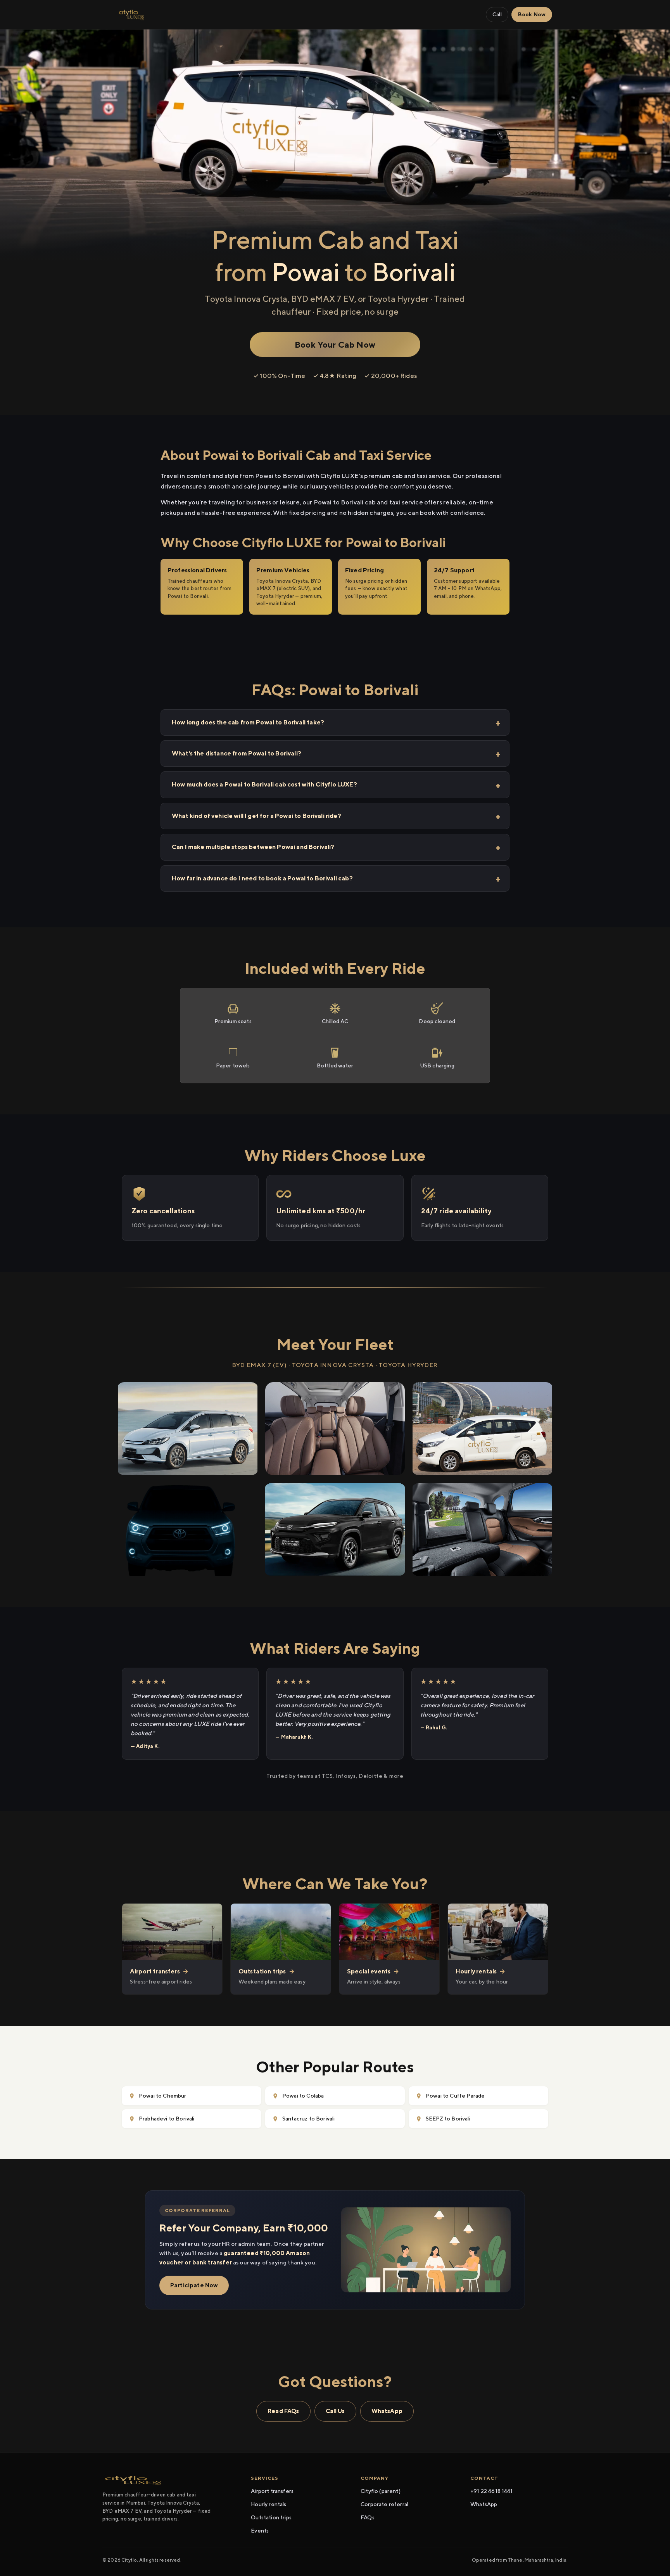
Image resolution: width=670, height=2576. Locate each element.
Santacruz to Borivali (308, 2119)
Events (260, 2531)
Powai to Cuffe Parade (455, 2096)
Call (497, 14)
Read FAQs (283, 2411)
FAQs (368, 2517)
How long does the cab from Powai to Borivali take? (248, 722)
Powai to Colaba (303, 2096)
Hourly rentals (269, 2504)
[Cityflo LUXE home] (132, 15)
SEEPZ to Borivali (448, 2119)
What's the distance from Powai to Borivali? (237, 753)
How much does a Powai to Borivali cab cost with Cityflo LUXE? (264, 784)
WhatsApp (387, 2411)
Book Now (532, 14)
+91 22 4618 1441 (492, 2491)
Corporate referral (384, 2504)
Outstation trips (271, 2517)
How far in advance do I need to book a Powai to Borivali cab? (262, 878)
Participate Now (194, 2285)
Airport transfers (272, 2491)
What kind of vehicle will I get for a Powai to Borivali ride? (256, 816)
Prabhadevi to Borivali (167, 2119)
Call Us (335, 2411)
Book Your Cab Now (335, 345)
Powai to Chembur (163, 2096)
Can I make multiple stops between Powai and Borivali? (253, 847)
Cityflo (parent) (381, 2491)
